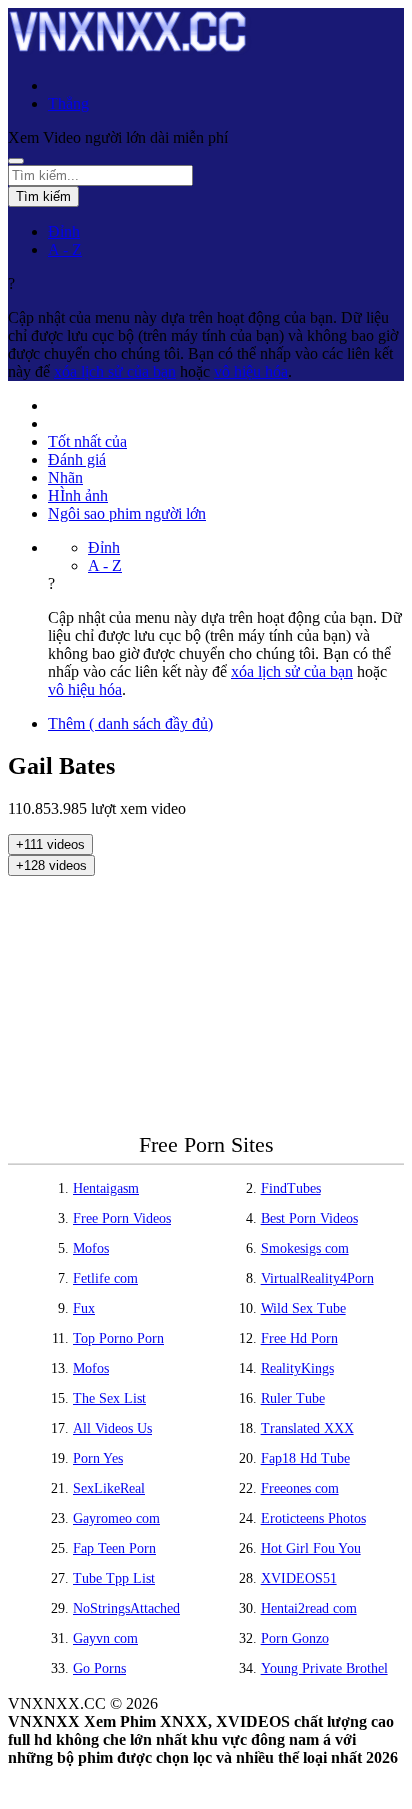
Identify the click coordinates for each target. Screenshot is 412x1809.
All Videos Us (112, 1428)
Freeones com (300, 1488)
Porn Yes (98, 1458)
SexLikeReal (109, 1488)
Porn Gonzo (295, 1638)
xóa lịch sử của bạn (115, 371)
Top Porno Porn (118, 1338)
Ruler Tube (293, 1398)
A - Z (65, 249)
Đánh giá (77, 459)
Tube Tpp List (114, 1578)
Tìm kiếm (43, 196)
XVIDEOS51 (299, 1578)
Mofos (91, 1248)
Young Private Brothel (324, 1668)
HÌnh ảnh (78, 495)
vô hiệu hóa (251, 371)
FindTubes (291, 1188)
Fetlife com (105, 1278)
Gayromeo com (116, 1518)
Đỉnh (64, 231)
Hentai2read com (309, 1608)
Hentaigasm (106, 1188)
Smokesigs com (305, 1248)
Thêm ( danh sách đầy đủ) (130, 723)
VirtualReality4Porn (317, 1278)
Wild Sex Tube (303, 1308)
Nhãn (65, 477)
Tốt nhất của (87, 441)
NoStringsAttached (126, 1608)
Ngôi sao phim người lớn (127, 513)
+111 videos (50, 844)
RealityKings (297, 1368)
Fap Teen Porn (114, 1548)
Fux (84, 1308)
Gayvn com (105, 1638)
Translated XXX (307, 1428)
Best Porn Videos (309, 1218)
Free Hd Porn (299, 1338)
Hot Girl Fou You (311, 1548)
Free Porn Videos (122, 1218)
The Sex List (109, 1398)
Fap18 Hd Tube (305, 1458)
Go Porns (99, 1668)
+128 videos (51, 865)
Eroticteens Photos (313, 1518)
